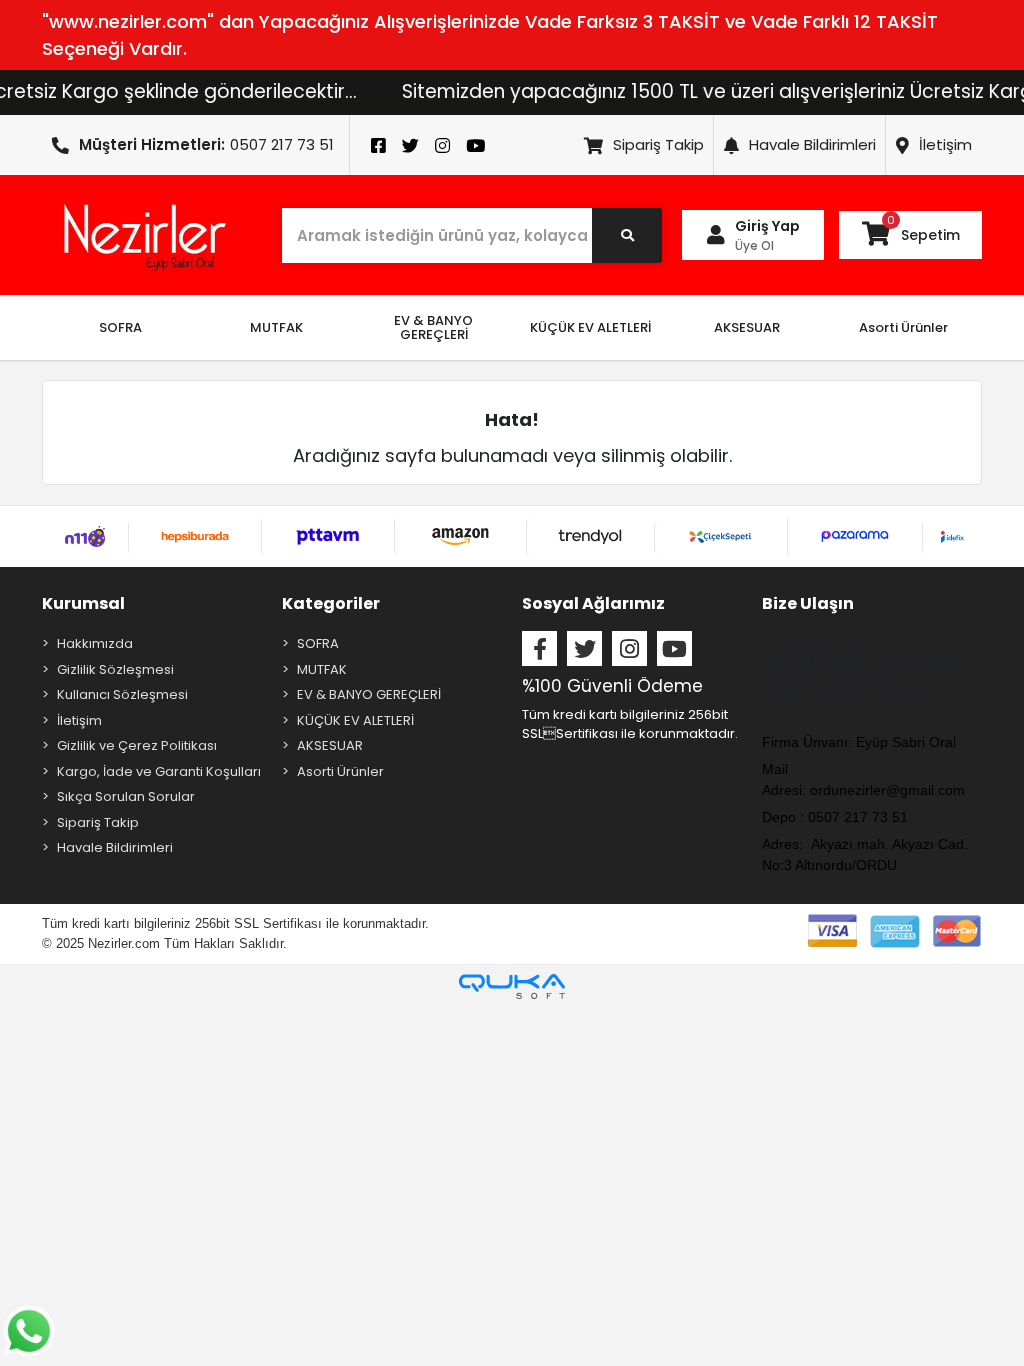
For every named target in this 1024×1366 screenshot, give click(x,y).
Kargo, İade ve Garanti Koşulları (159, 771)
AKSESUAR (330, 745)
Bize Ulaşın (808, 603)
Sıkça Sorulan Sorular (126, 796)
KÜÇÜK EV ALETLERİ (355, 720)
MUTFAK (322, 669)
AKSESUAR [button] (747, 327)
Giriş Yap (767, 226)
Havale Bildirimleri (812, 144)
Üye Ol (754, 245)
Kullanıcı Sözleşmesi (122, 694)
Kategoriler (331, 603)
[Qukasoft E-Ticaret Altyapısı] (512, 986)
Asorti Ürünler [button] (903, 327)
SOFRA (318, 643)
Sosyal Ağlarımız (593, 603)
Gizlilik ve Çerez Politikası (137, 745)
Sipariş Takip (658, 144)
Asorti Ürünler (340, 771)
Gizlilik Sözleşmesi (115, 669)
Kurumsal (83, 603)
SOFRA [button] (120, 327)
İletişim (945, 144)
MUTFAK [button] (276, 327)
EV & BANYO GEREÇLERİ (369, 694)
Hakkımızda (95, 643)
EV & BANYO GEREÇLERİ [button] (433, 327)
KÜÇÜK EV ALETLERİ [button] (590, 327)
